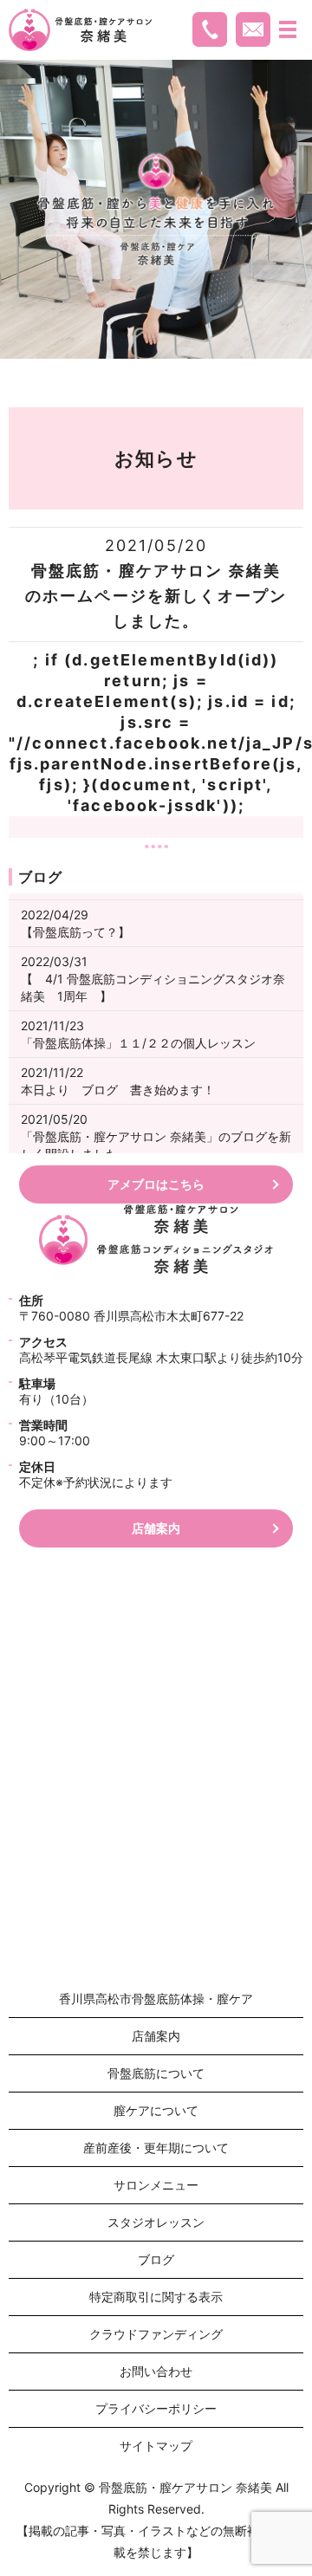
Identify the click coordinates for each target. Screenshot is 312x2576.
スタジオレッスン (156, 2222)
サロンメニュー (156, 2185)
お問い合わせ (156, 2371)
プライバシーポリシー (156, 2408)
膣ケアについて (156, 2110)
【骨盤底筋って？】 (75, 932)
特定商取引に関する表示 (156, 2297)
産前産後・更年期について (156, 2148)
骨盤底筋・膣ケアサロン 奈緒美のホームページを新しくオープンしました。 (156, 596)
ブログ (156, 2259)
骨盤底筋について (156, 2073)
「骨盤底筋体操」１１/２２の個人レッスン (138, 1043)
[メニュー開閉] (288, 29)
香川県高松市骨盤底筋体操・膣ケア (156, 1999)
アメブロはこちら (156, 1184)
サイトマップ (156, 2446)
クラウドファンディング (156, 2334)
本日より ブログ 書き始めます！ (118, 1090)
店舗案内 (156, 1528)
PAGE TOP (286, 2483)
